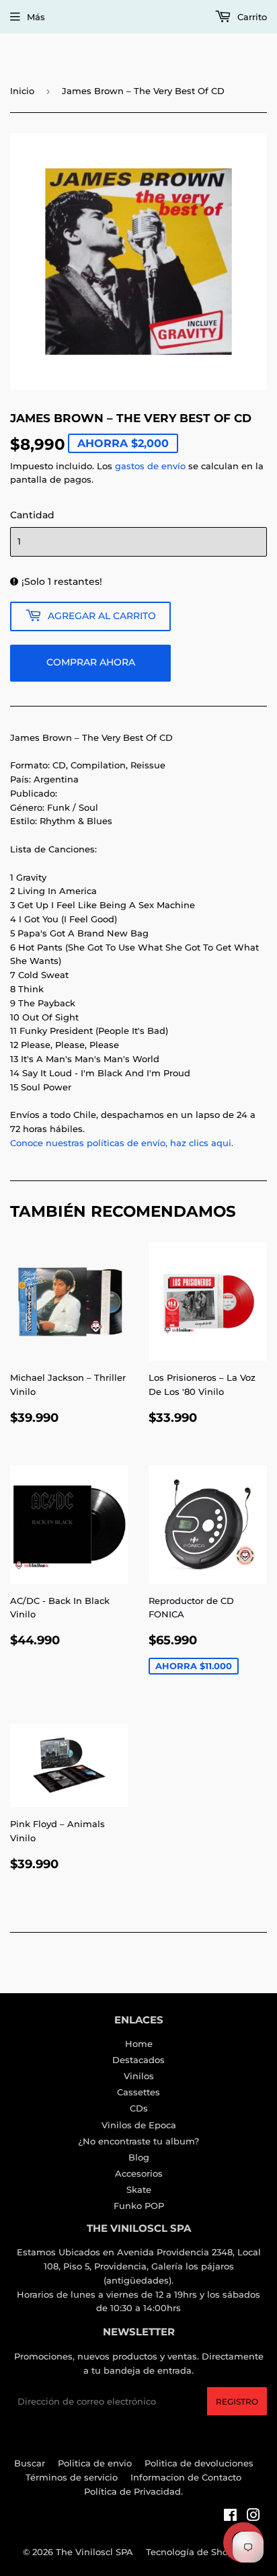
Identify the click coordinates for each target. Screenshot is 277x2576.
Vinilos (139, 2076)
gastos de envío (150, 466)
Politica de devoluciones (199, 2463)
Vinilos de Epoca (139, 2125)
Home (139, 2044)
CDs (139, 2108)
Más (36, 17)
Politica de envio (95, 2463)
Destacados (138, 2060)
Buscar (30, 2463)
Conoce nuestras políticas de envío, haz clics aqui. (122, 1143)
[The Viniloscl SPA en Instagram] (253, 2517)
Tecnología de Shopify (195, 2552)
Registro (237, 2402)
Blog (139, 2157)
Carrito (251, 17)
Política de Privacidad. (133, 2491)
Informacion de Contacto (186, 2477)
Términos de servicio (72, 2477)
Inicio (22, 91)
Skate (139, 2189)
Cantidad (32, 515)
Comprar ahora (91, 662)
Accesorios (139, 2173)
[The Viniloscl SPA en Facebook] (230, 2517)
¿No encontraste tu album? (138, 2141)
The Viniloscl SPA (94, 2552)
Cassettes (138, 2092)
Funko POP (139, 2206)
